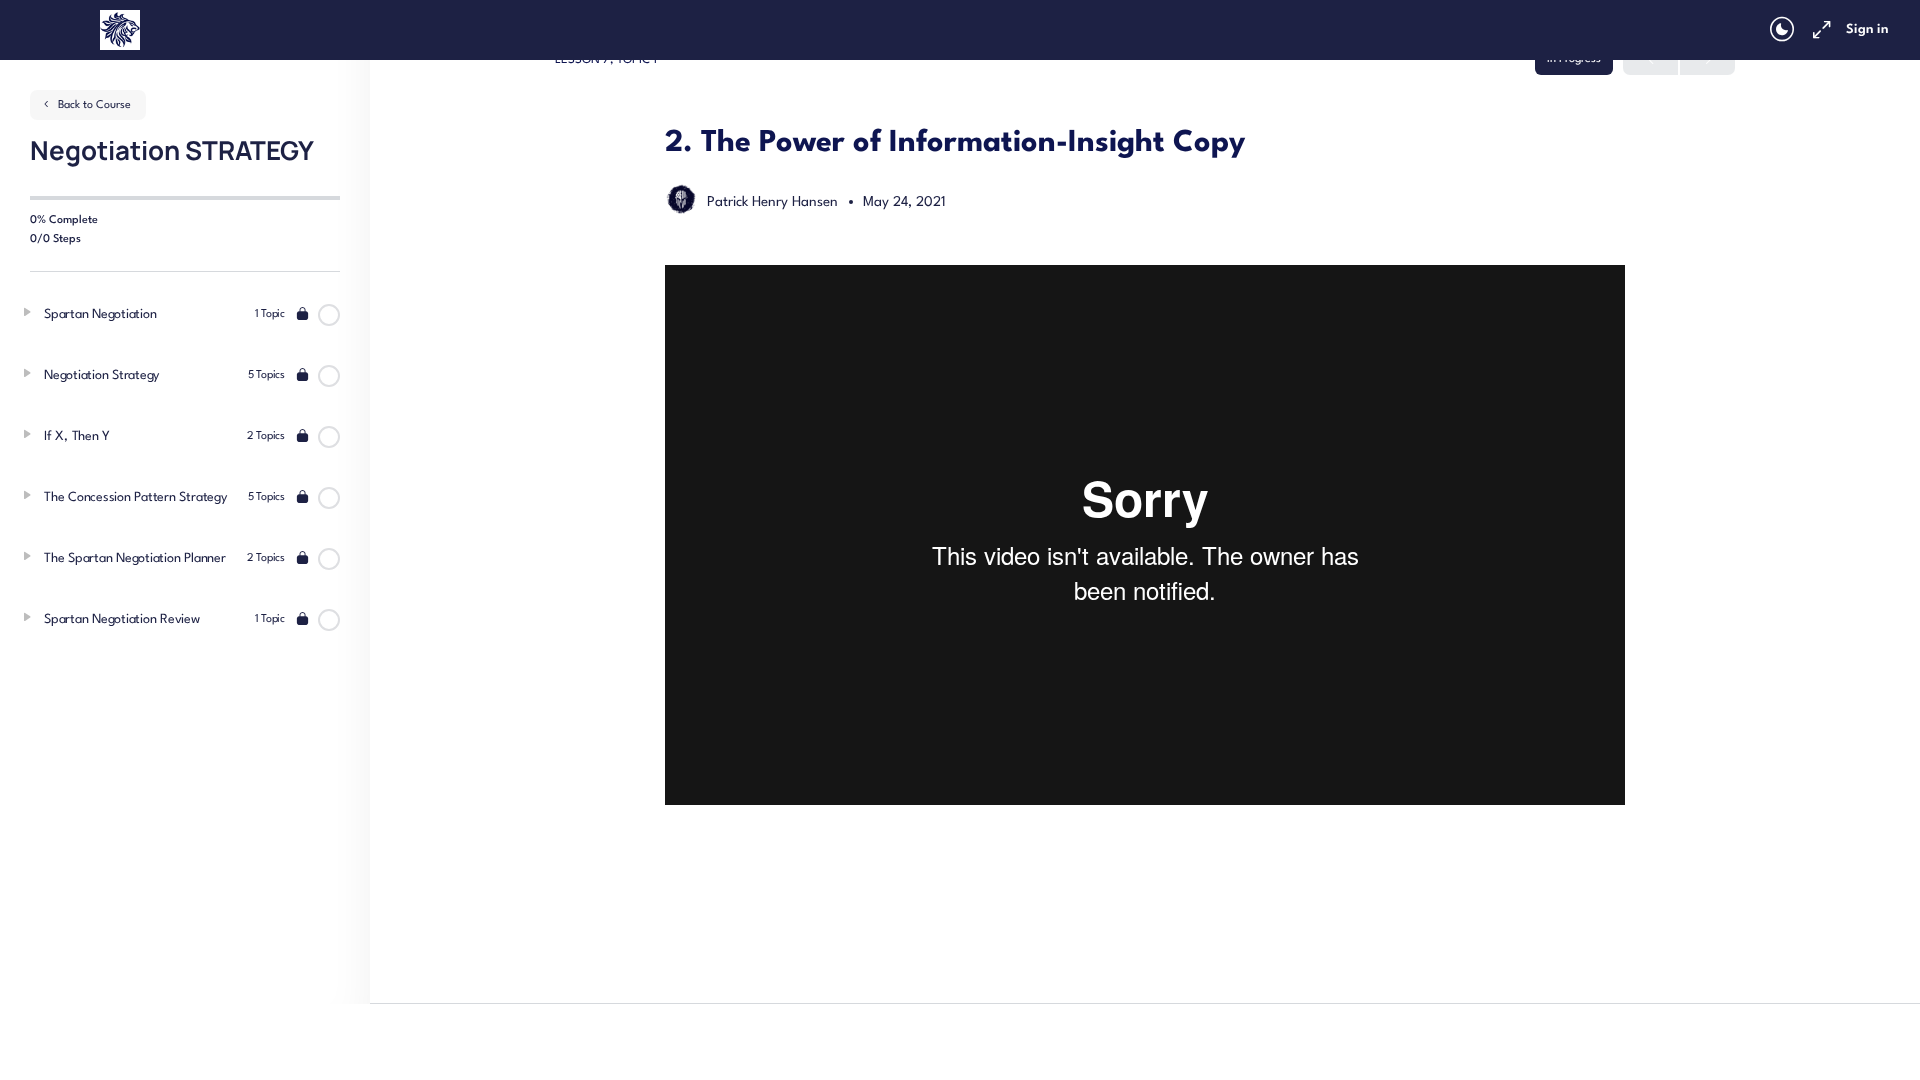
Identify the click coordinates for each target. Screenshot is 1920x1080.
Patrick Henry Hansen (774, 202)
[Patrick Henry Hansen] (681, 201)
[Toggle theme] (1782, 30)
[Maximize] (1818, 30)
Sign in (1867, 29)
